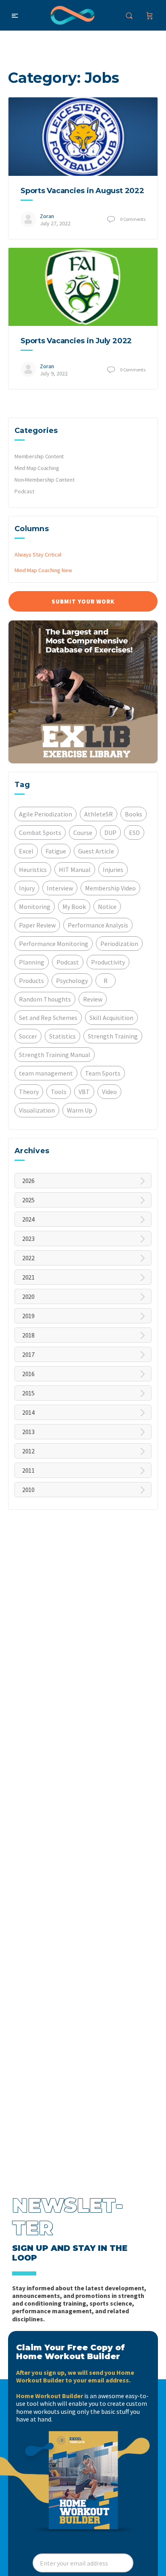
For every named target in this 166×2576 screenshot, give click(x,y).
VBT (84, 1092)
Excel (26, 851)
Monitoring (35, 907)
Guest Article (96, 851)
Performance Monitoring (54, 944)
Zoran (47, 216)
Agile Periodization (46, 814)
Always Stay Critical (38, 554)
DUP (110, 833)
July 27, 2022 (55, 223)
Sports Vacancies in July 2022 (76, 341)
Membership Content (39, 456)
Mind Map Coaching (37, 468)
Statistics (62, 1036)
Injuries (113, 870)
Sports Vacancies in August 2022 (82, 191)
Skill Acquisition (111, 1018)
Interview (60, 888)
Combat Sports (40, 833)
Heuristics (33, 870)
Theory (29, 1092)
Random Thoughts (45, 999)
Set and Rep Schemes (48, 1018)
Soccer (28, 1036)
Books (134, 814)
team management (46, 1073)
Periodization (119, 944)
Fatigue (56, 851)
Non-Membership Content (44, 480)
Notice (107, 907)
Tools (59, 1092)
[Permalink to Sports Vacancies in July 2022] (83, 287)
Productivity (108, 962)
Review (93, 999)
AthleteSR (99, 814)
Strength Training (113, 1036)
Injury (27, 888)
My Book (74, 907)
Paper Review (37, 925)
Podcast (24, 491)
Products (31, 981)
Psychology (72, 981)
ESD (134, 833)
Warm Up (80, 1110)
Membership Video (110, 888)
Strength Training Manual (55, 1055)
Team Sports (103, 1073)
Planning (32, 962)
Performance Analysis (98, 925)
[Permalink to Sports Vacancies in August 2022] (83, 137)
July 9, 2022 (54, 373)
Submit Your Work (83, 601)
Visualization (37, 1110)
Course (83, 833)
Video (109, 1092)
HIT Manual (75, 870)
